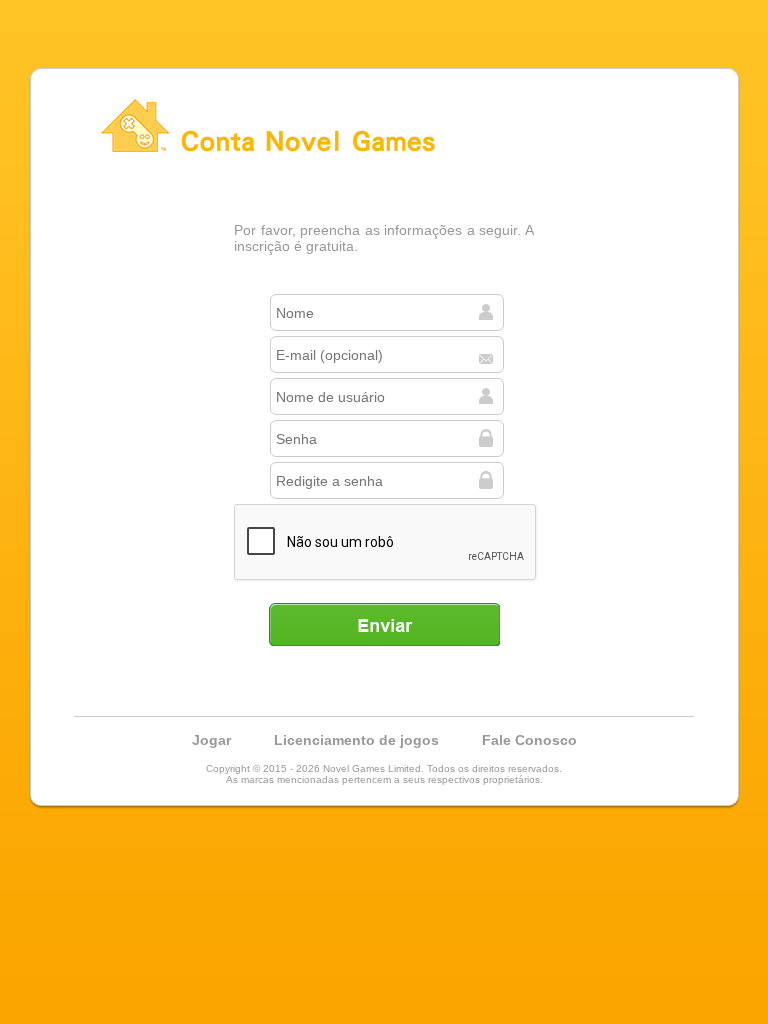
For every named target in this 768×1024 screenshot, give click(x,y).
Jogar (211, 740)
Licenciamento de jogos (356, 740)
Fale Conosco (529, 740)
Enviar (384, 624)
